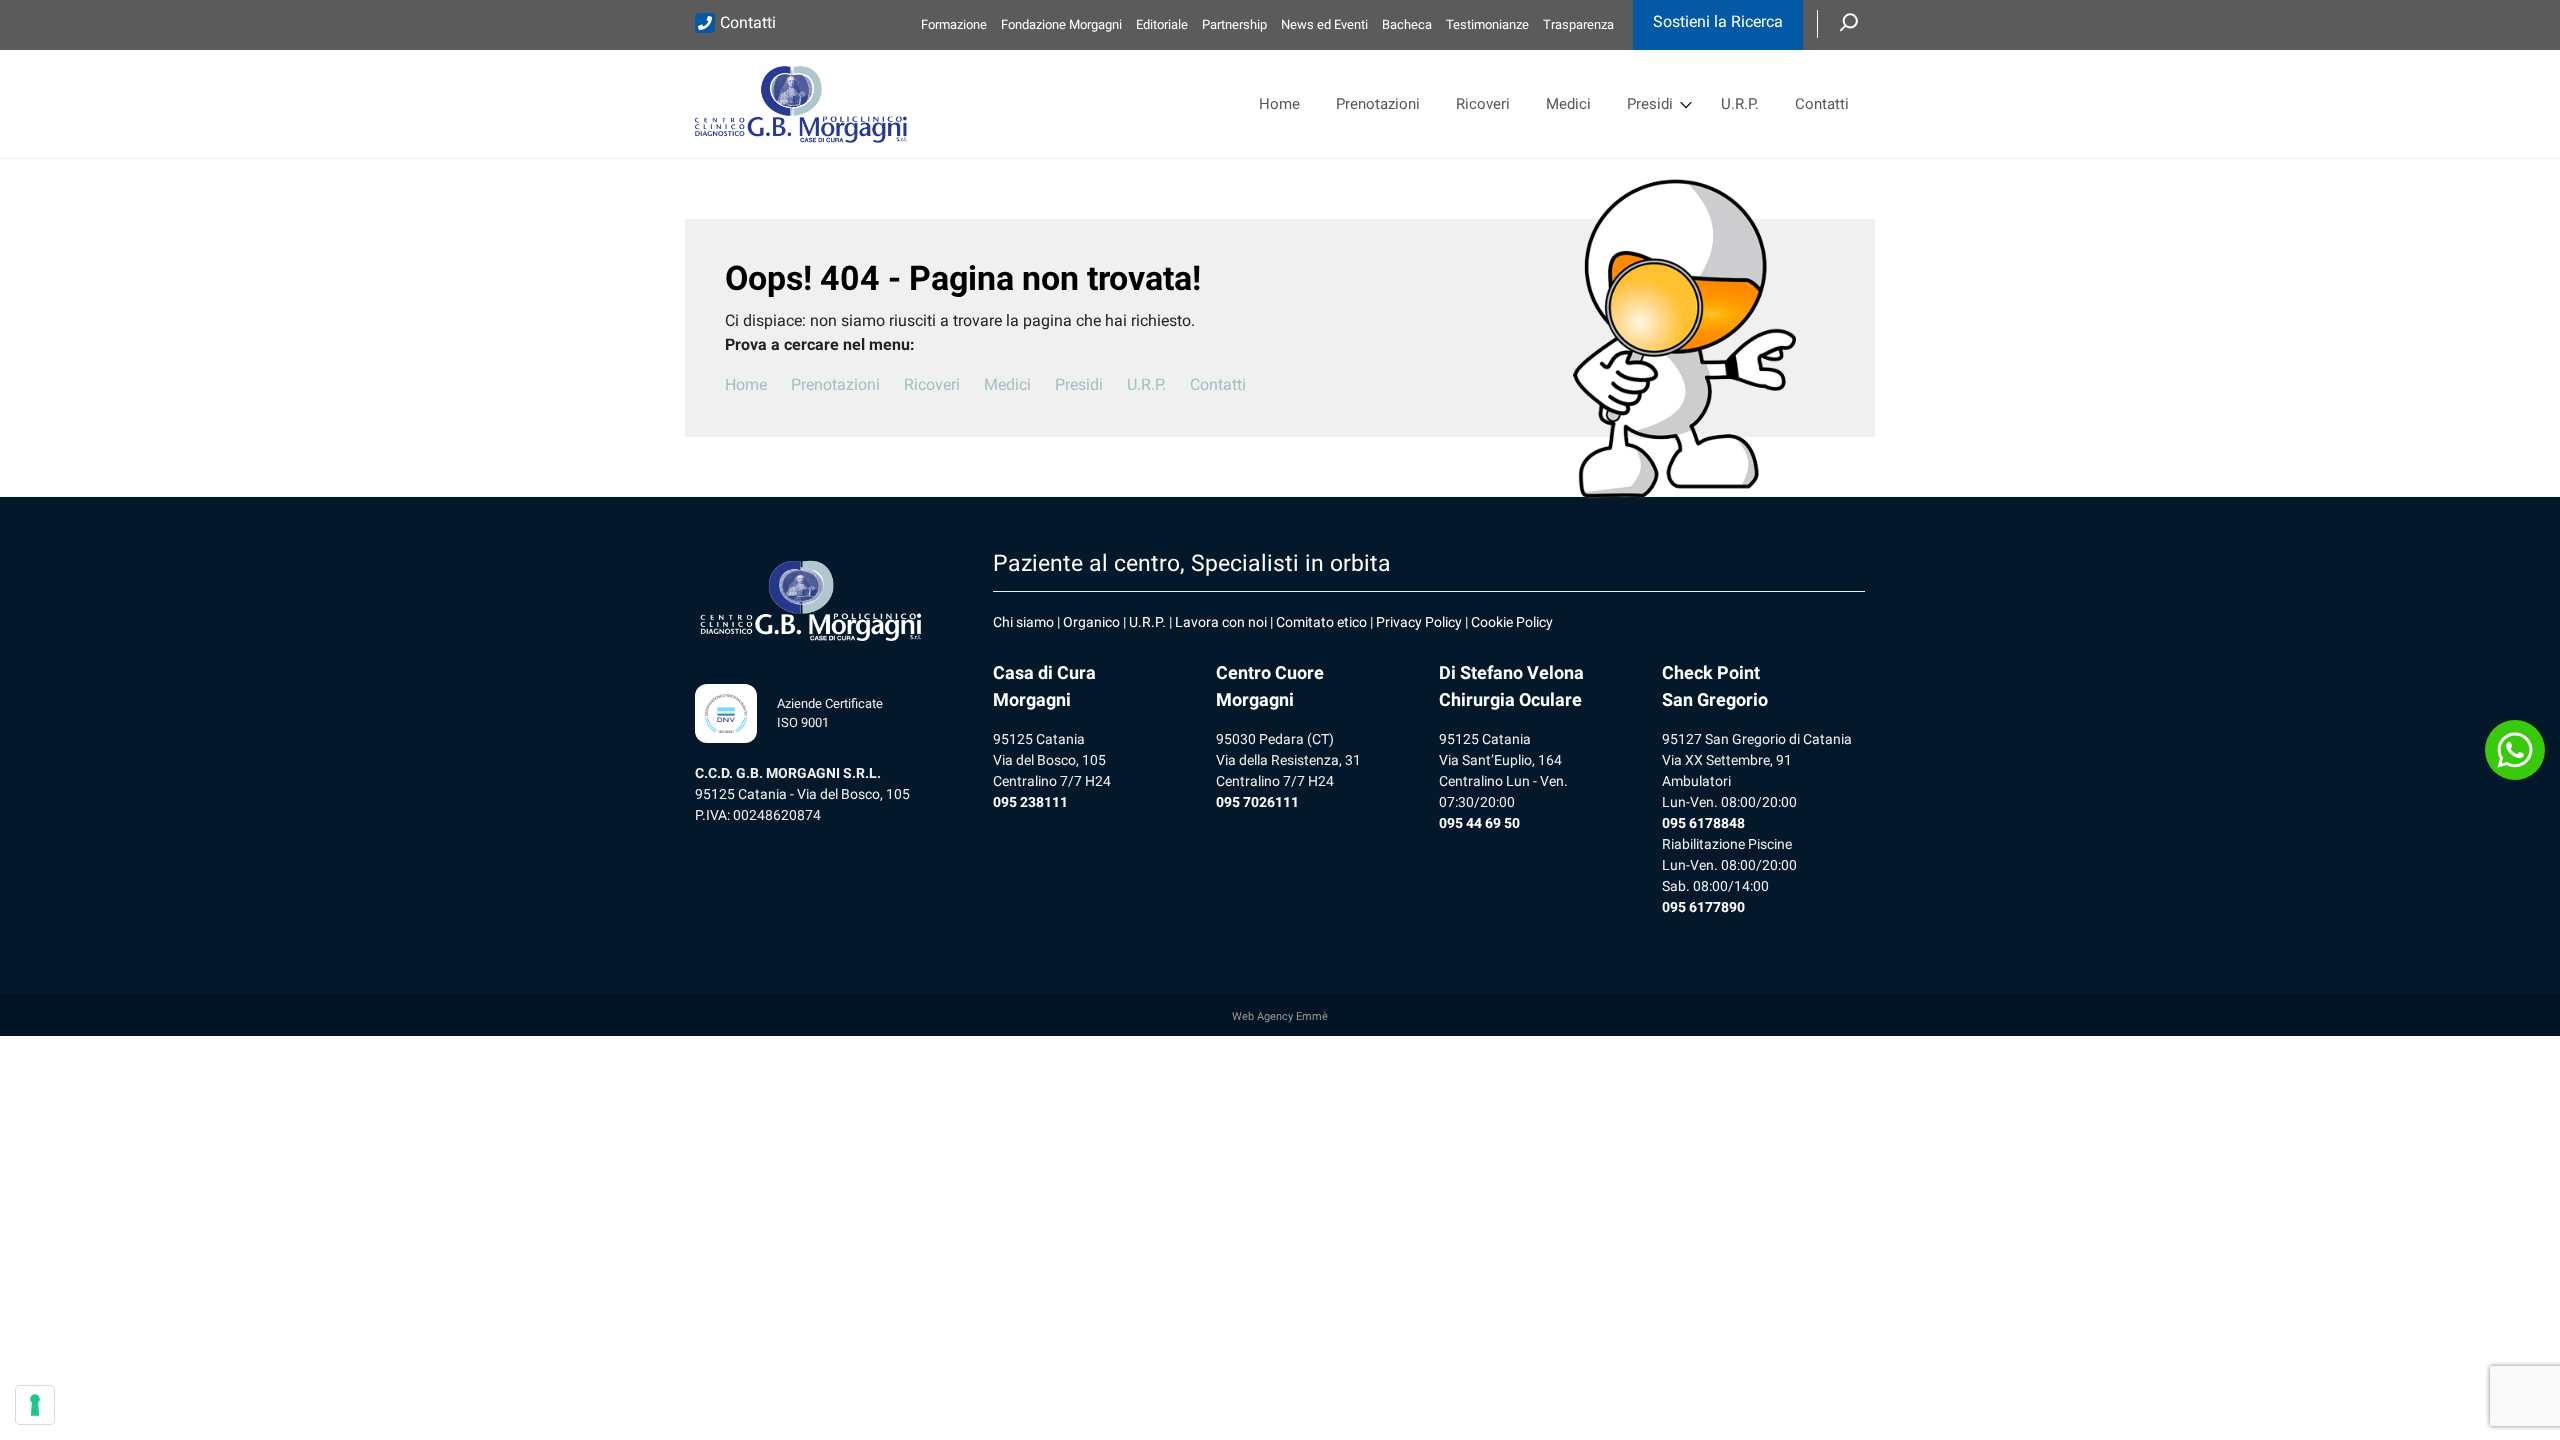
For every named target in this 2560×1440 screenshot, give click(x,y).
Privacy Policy (1419, 622)
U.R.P (1145, 622)
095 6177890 (1703, 907)
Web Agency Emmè (1280, 1016)
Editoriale (1162, 24)
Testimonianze (1487, 24)
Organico (1091, 622)
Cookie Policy (1512, 622)
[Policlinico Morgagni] (801, 104)
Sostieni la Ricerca (1718, 21)
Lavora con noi (1221, 622)
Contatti (748, 22)
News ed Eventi (1324, 24)
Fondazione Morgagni (1061, 24)
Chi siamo (1023, 622)
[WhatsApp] (2515, 750)
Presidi (1650, 104)
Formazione (954, 24)
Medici (1568, 104)
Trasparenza (1578, 24)
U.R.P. (1740, 104)
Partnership (1234, 24)
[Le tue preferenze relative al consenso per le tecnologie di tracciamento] (35, 1405)
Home (1279, 104)
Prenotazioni (1378, 104)
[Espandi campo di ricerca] (1849, 24)
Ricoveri (1483, 104)
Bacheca (1407, 24)
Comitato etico (1321, 622)
